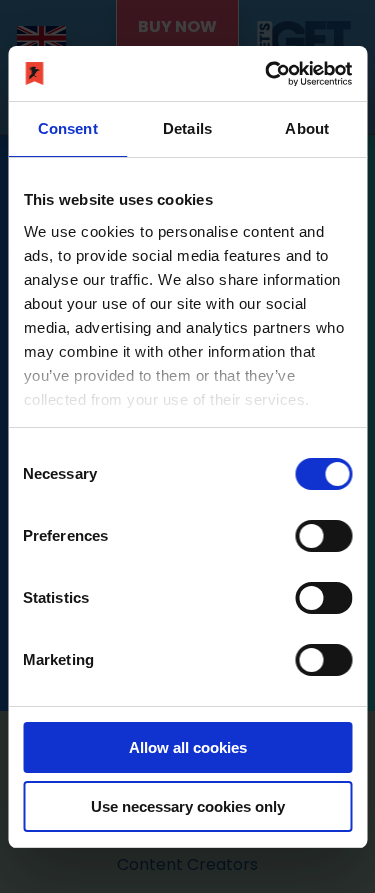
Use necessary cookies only (188, 806)
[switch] (323, 536)
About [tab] (307, 128)
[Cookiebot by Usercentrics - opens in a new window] (267, 74)
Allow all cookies (188, 747)
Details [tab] (187, 128)
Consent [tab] (68, 128)
